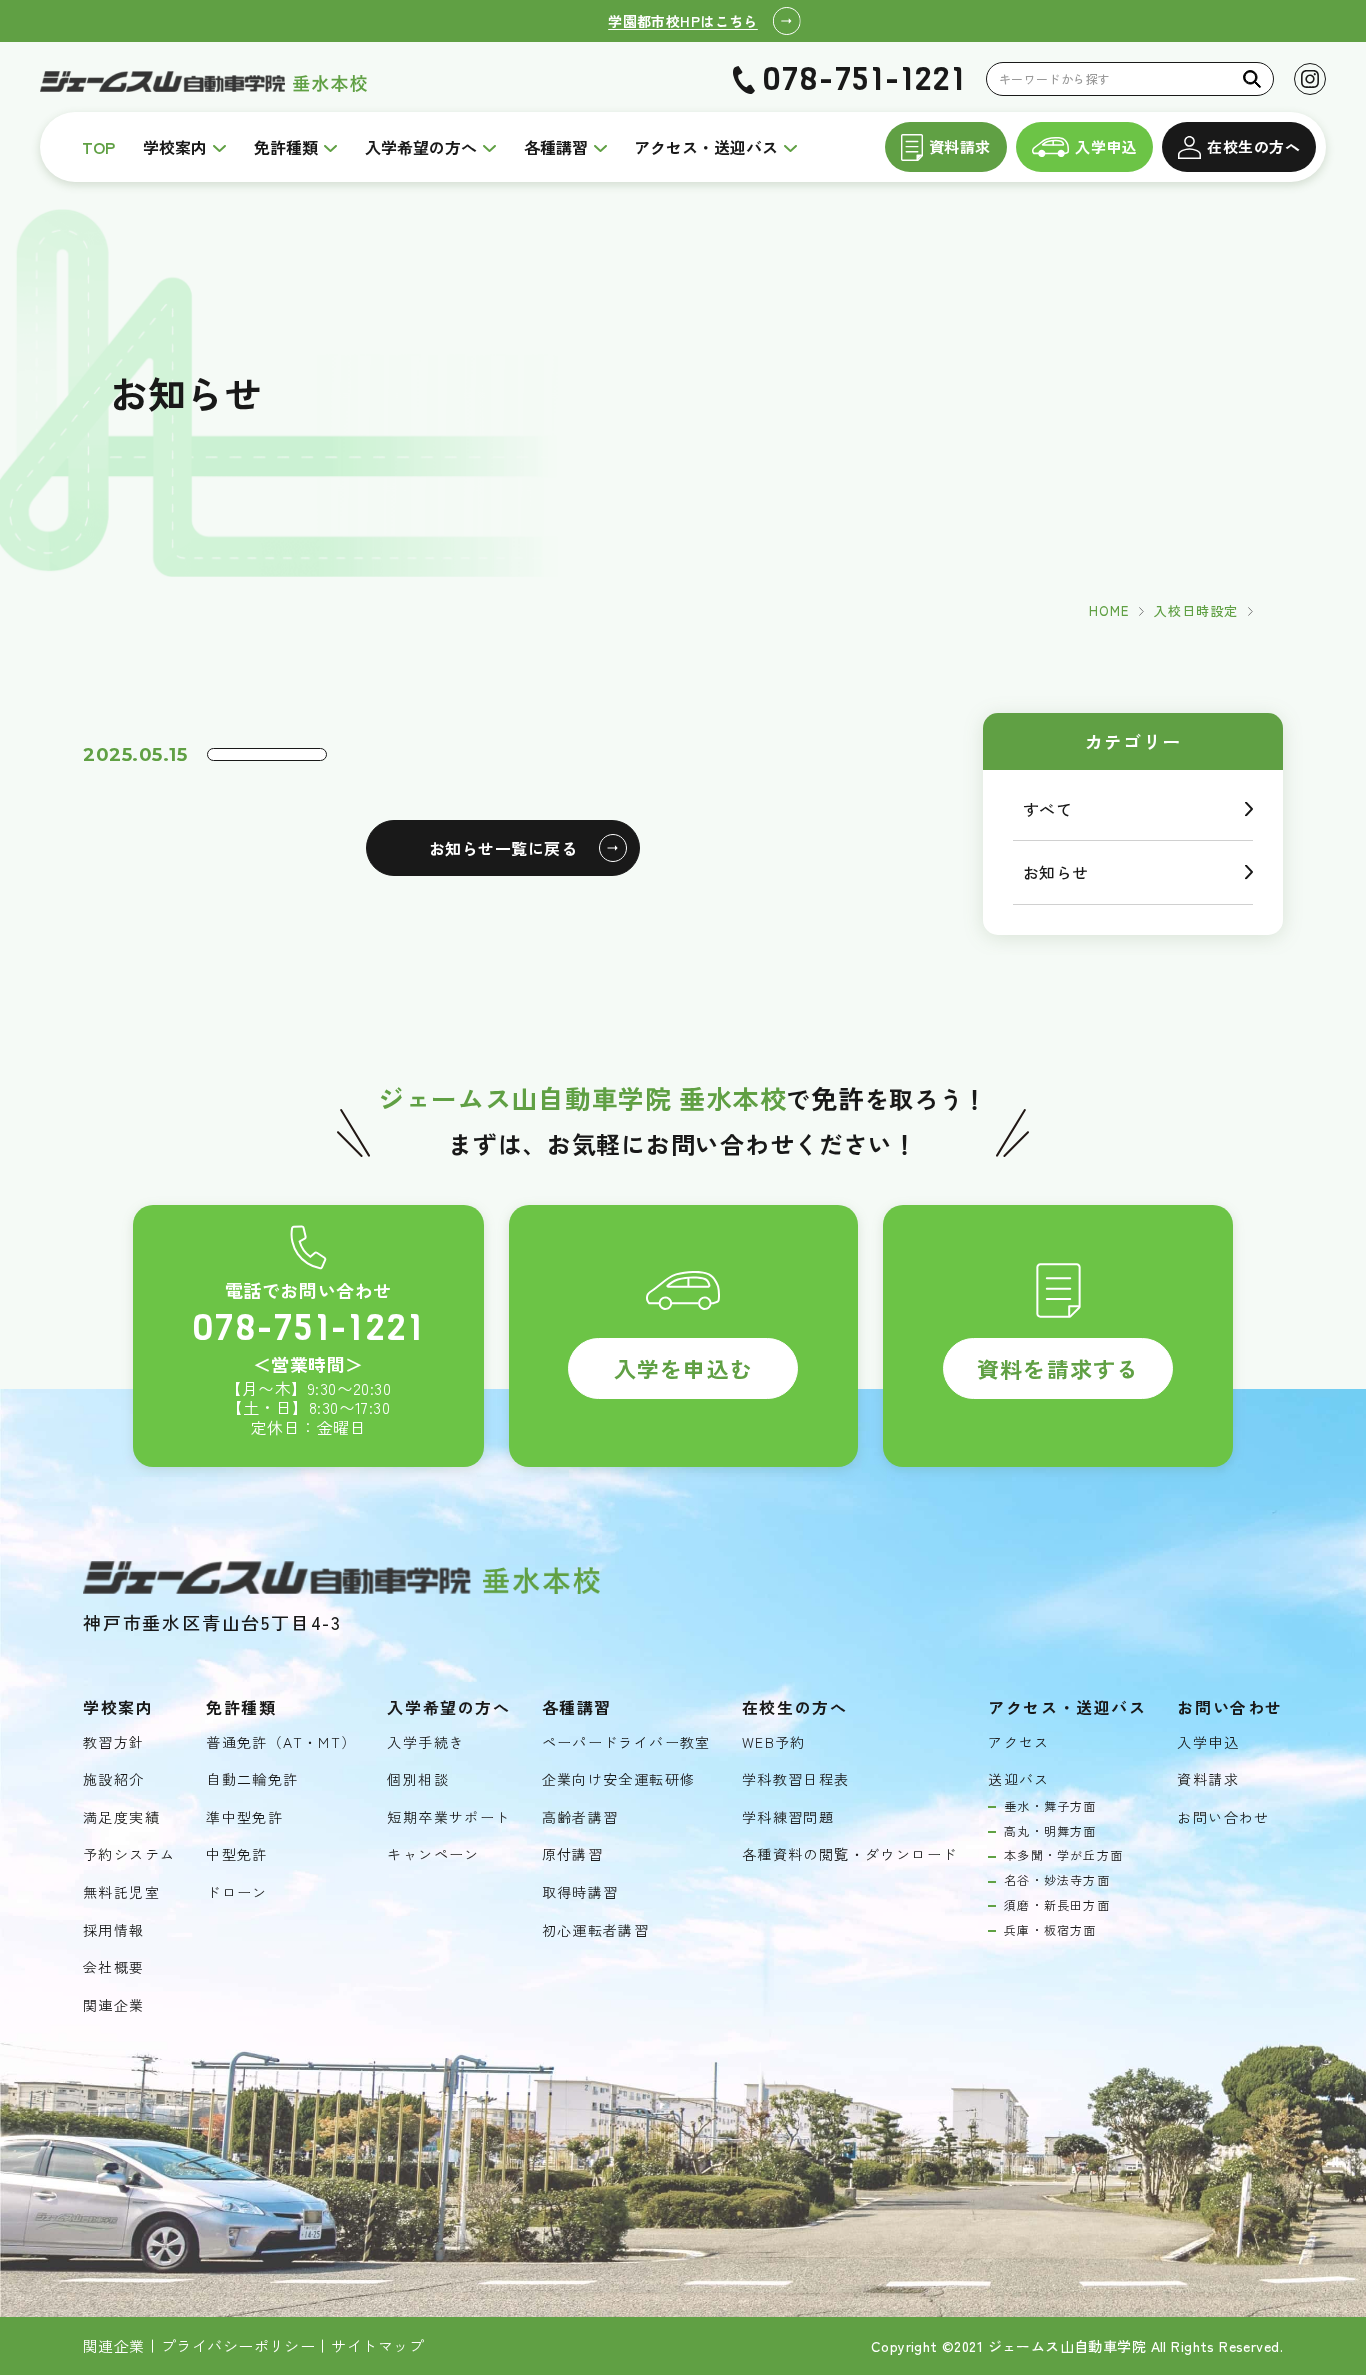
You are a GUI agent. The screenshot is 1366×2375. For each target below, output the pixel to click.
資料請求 (960, 146)
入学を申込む (683, 1368)
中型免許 (237, 1854)
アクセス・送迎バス (706, 147)
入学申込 (1106, 146)
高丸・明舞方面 (1050, 1831)
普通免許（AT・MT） (281, 1742)
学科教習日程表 (796, 1779)
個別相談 (418, 1779)
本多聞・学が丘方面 (1063, 1855)
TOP (98, 147)
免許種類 (286, 147)
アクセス (1019, 1742)
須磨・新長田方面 (1057, 1905)
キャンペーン (433, 1854)
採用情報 (114, 1930)
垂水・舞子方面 (1050, 1806)
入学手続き (425, 1742)
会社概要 (114, 1967)
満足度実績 (121, 1817)
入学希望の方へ (421, 147)
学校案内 (175, 147)
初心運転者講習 (596, 1930)
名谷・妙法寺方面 (1057, 1880)
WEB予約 (774, 1742)
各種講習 (556, 147)
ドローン (237, 1892)
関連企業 (114, 2005)
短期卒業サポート (448, 1817)
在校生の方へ (1253, 146)
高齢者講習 (580, 1817)
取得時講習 (580, 1892)
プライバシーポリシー (238, 2346)
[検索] (1252, 79)
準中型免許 (244, 1817)
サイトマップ (377, 2346)
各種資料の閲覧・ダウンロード (850, 1854)
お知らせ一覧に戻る (503, 848)
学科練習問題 (788, 1817)
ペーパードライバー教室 (626, 1742)
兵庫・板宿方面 (1050, 1930)
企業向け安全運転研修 (619, 1779)
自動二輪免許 (252, 1779)
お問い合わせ (1223, 1817)
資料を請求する (1058, 1368)
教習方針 (114, 1742)
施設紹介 (114, 1779)
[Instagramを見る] (1310, 79)
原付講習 (573, 1854)
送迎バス (1019, 1779)
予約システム (129, 1854)
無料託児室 (121, 1892)
